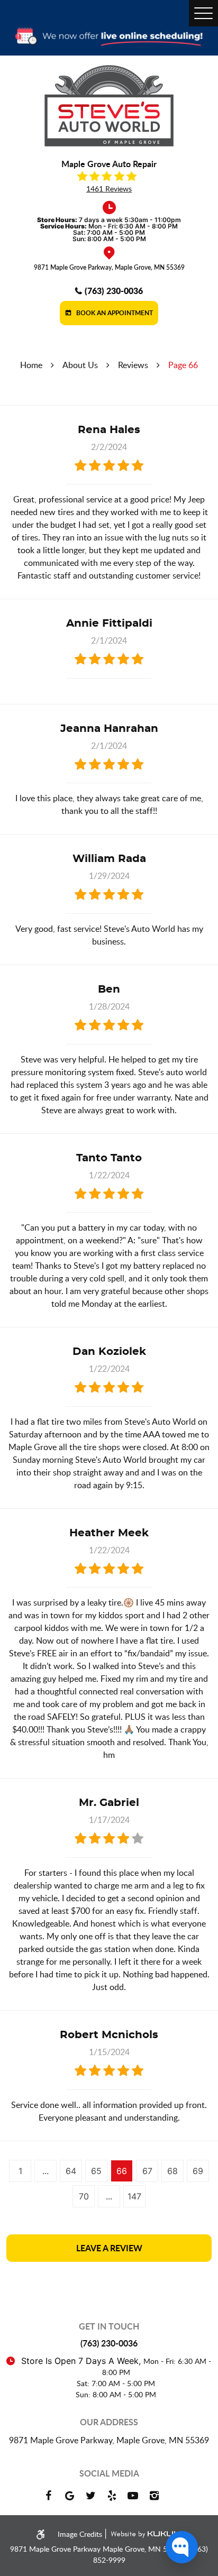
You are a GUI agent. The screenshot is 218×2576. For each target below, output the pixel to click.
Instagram (154, 2496)
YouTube (133, 2496)
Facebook (48, 2496)
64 (71, 2171)
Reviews (133, 365)
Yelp (112, 2496)
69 (198, 2171)
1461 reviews (109, 189)
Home (31, 365)
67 (147, 2171)
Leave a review (109, 2248)
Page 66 (183, 365)
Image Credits (81, 2534)
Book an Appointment (114, 313)
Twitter (90, 2496)
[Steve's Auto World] (109, 106)
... (46, 2171)
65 (96, 2171)
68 (172, 2171)
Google (69, 2496)
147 (134, 2196)
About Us (80, 365)
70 (84, 2196)
